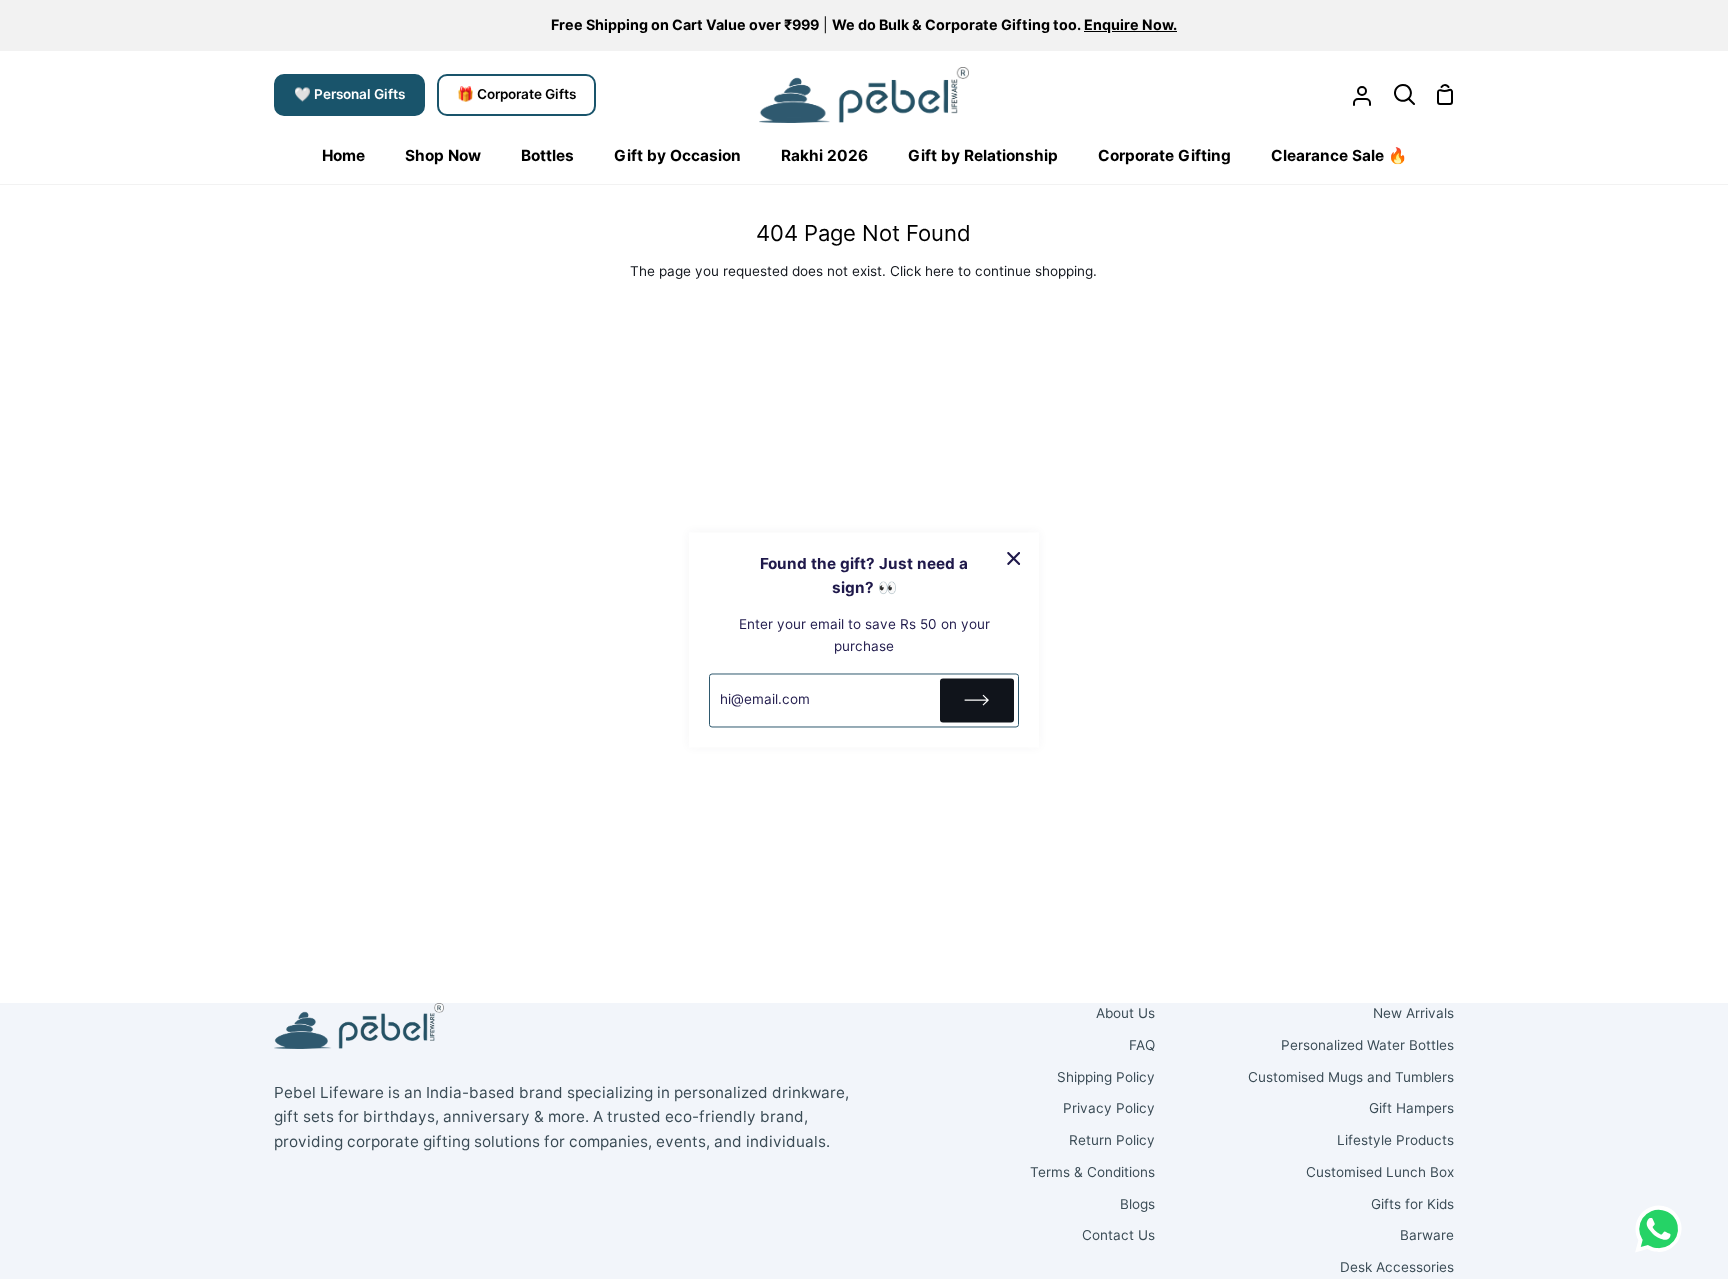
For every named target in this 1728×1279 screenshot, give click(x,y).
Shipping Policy (1106, 1077)
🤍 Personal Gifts (349, 94)
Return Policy (1112, 1140)
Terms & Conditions (1092, 1172)
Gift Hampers (1411, 1108)
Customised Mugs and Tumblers (1351, 1077)
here (939, 271)
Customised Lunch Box (1380, 1172)
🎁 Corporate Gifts (516, 94)
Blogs (1137, 1204)
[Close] (1014, 558)
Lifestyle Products (1395, 1140)
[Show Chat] (1663, 1229)
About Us (1125, 1013)
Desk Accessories (1397, 1267)
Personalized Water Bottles (1367, 1045)
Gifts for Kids (1412, 1204)
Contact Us (1118, 1235)
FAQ (1142, 1045)
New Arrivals (1413, 1013)
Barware (1427, 1235)
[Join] (977, 700)
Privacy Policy (1109, 1108)
